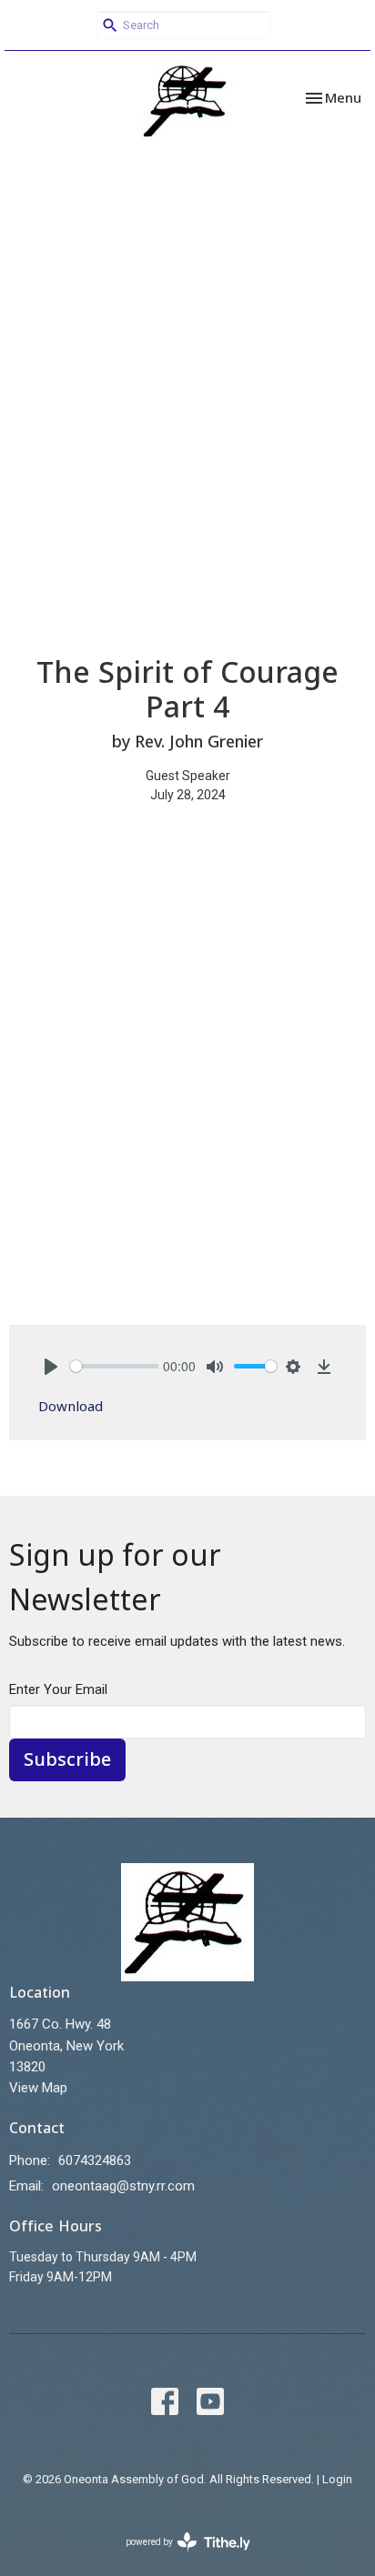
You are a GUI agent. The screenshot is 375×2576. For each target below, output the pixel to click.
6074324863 (95, 2160)
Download (71, 1406)
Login (337, 2479)
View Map (38, 2088)
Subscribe (67, 1759)
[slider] (114, 1366)
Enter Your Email (58, 1689)
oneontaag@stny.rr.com (123, 2186)
